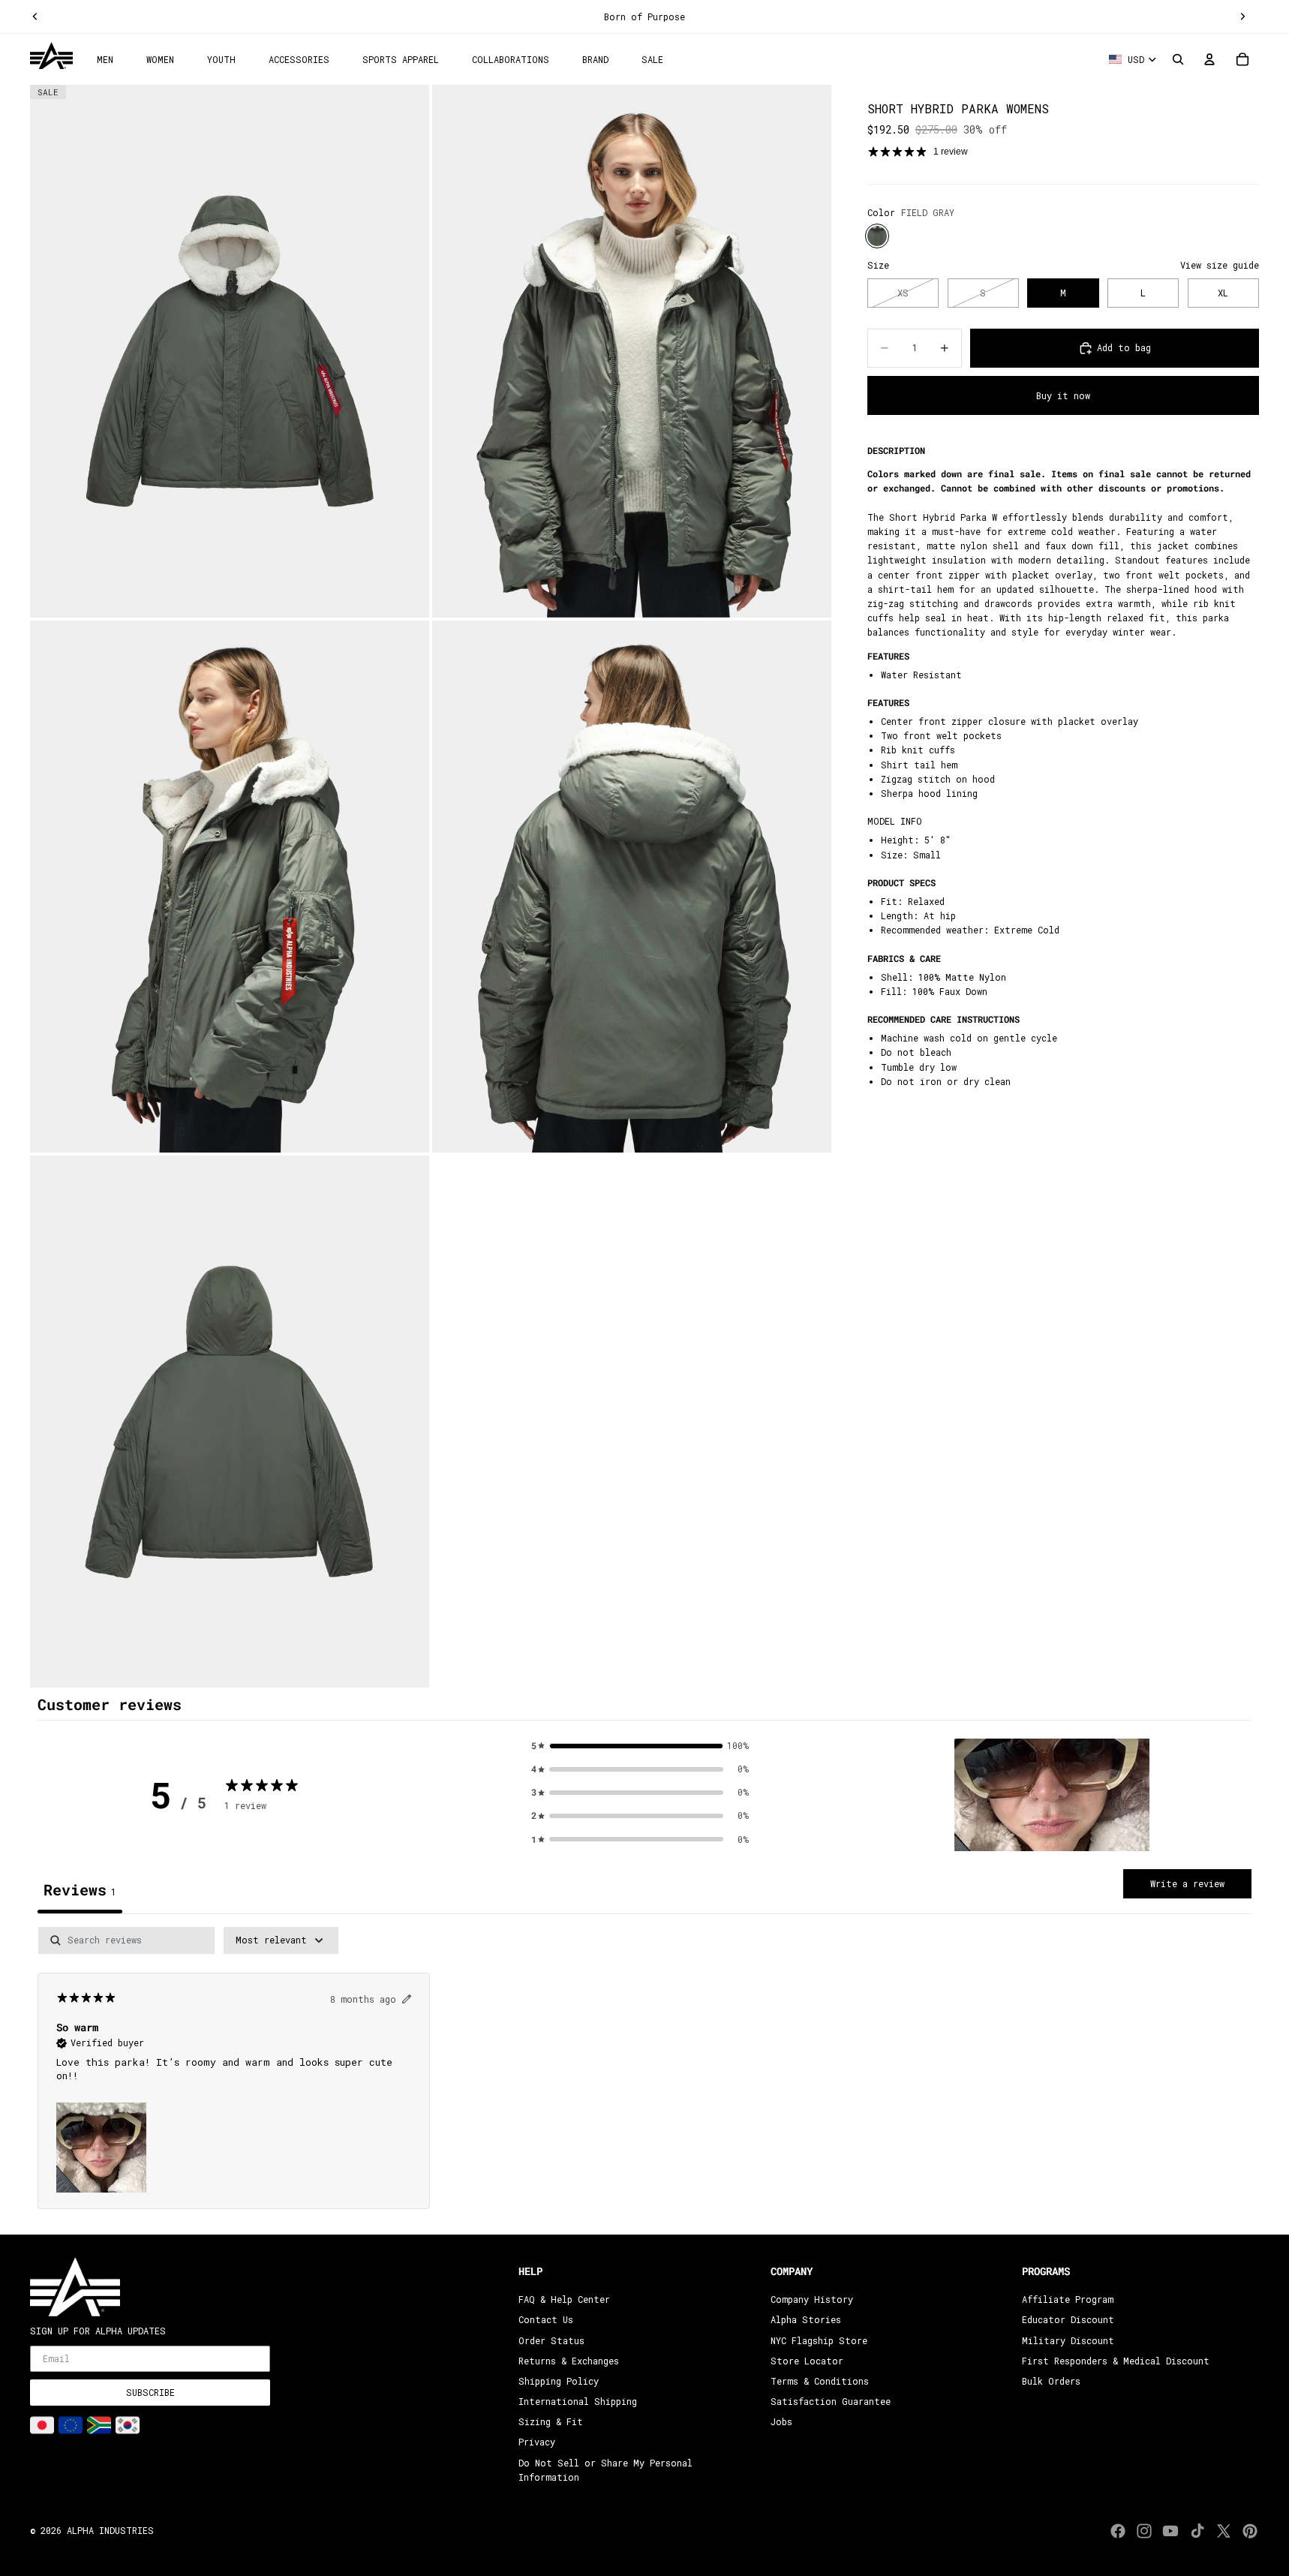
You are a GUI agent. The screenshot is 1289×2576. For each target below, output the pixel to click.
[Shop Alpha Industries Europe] (71, 2425)
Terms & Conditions (820, 2381)
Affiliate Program (1068, 2299)
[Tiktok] (1197, 2531)
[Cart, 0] (1242, 59)
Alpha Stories (806, 2319)
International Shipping (578, 2401)
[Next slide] (1242, 17)
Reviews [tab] (80, 1889)
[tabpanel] (644, 2077)
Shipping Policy (559, 2381)
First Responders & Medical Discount (1116, 2361)
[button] (1052, 1795)
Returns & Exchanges (569, 2361)
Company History (812, 2299)
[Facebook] (1118, 2531)
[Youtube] (1170, 2531)
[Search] (1178, 59)
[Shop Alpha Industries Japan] (42, 2425)
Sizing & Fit (551, 2421)
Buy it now (1063, 395)
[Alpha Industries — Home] (51, 56)
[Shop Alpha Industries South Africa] (99, 2425)
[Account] (1209, 59)
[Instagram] (1144, 2531)
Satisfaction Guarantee (831, 2401)
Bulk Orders (1051, 2381)
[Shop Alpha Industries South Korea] (128, 2425)
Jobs (781, 2421)
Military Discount (1068, 2340)
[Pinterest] (1250, 2531)
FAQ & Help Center (564, 2299)
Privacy (537, 2442)
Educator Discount (1068, 2319)
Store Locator (807, 2361)
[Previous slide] (35, 17)
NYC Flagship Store (819, 2340)
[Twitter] (1224, 2531)
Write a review (1187, 1883)
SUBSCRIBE (150, 2392)
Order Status (551, 2340)
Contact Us (546, 2319)
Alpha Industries (110, 2530)
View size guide (1220, 265)
